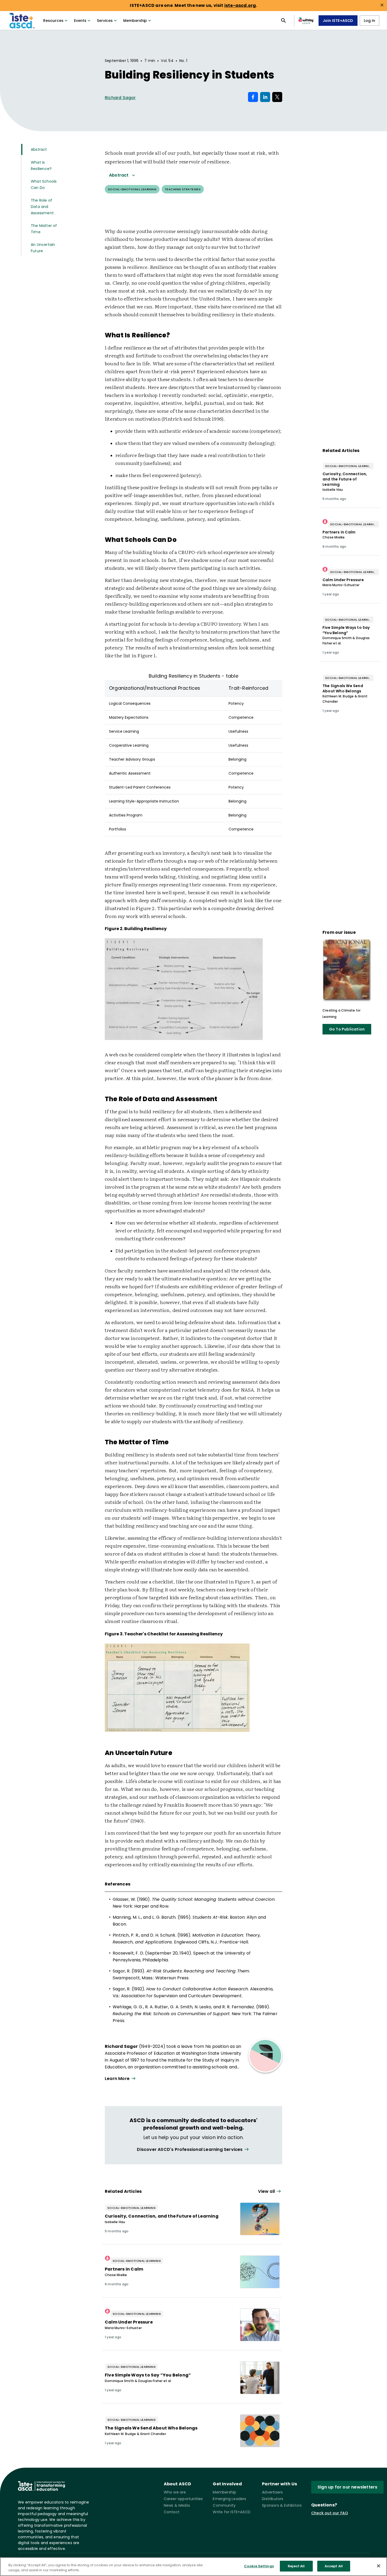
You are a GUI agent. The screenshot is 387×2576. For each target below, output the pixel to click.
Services (105, 21)
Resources (53, 21)
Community (224, 2505)
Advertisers (272, 2492)
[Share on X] (277, 97)
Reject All (296, 2566)
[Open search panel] (284, 21)
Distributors (273, 2499)
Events (80, 21)
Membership (135, 21)
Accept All (334, 2566)
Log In (369, 21)
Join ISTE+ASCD (338, 21)
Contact (172, 2512)
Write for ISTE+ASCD (232, 2512)
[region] (193, 2567)
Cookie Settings (259, 2566)
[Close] (379, 2566)
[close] (382, 5)
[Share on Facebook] (253, 97)
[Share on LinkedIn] (265, 97)
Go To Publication (347, 1029)
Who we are (175, 2492)
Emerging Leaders (229, 2499)
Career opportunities (183, 2499)
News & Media (177, 2505)
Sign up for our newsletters (347, 2487)
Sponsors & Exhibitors (282, 2505)
